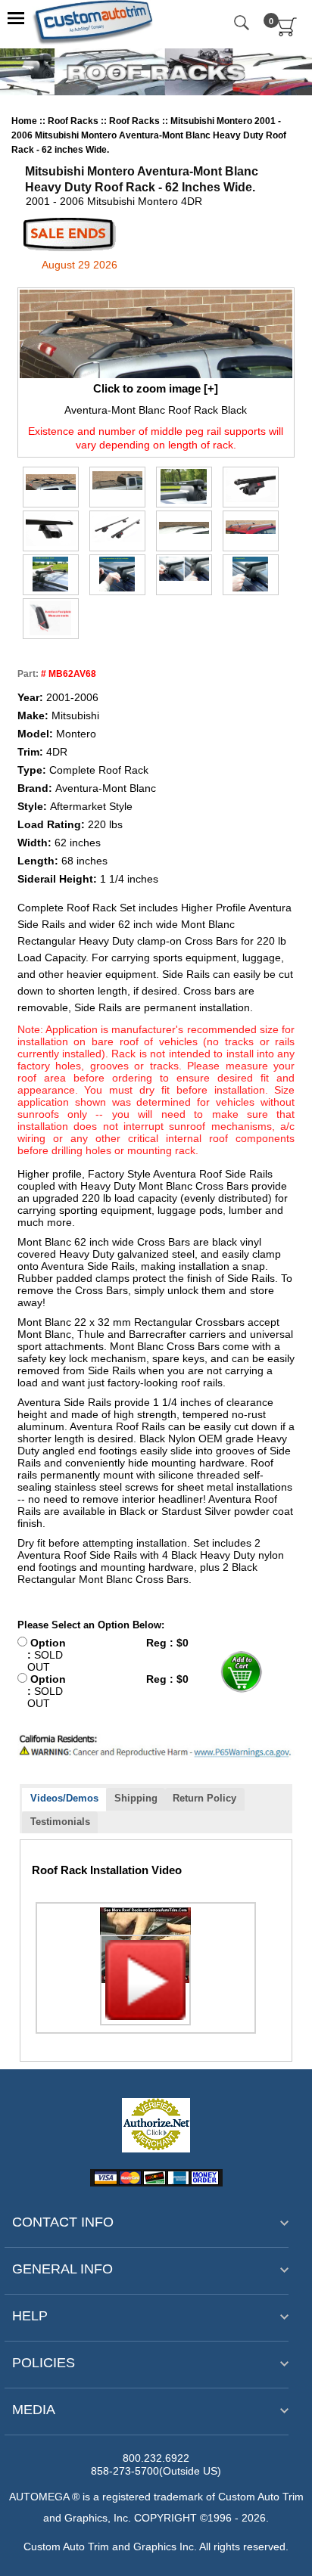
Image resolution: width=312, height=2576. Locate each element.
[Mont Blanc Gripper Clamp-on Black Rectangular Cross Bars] (251, 486)
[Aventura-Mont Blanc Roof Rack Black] (156, 334)
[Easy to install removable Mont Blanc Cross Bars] (51, 574)
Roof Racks (74, 121)
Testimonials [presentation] (60, 1822)
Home (24, 121)
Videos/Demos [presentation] (64, 1798)
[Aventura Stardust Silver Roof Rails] (251, 527)
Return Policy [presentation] (204, 1798)
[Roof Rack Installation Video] (145, 1945)
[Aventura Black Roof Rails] (184, 528)
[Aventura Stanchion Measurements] (51, 618)
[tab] (64, 1800)
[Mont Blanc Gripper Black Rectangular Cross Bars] (184, 486)
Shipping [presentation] (136, 1798)
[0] (287, 33)
